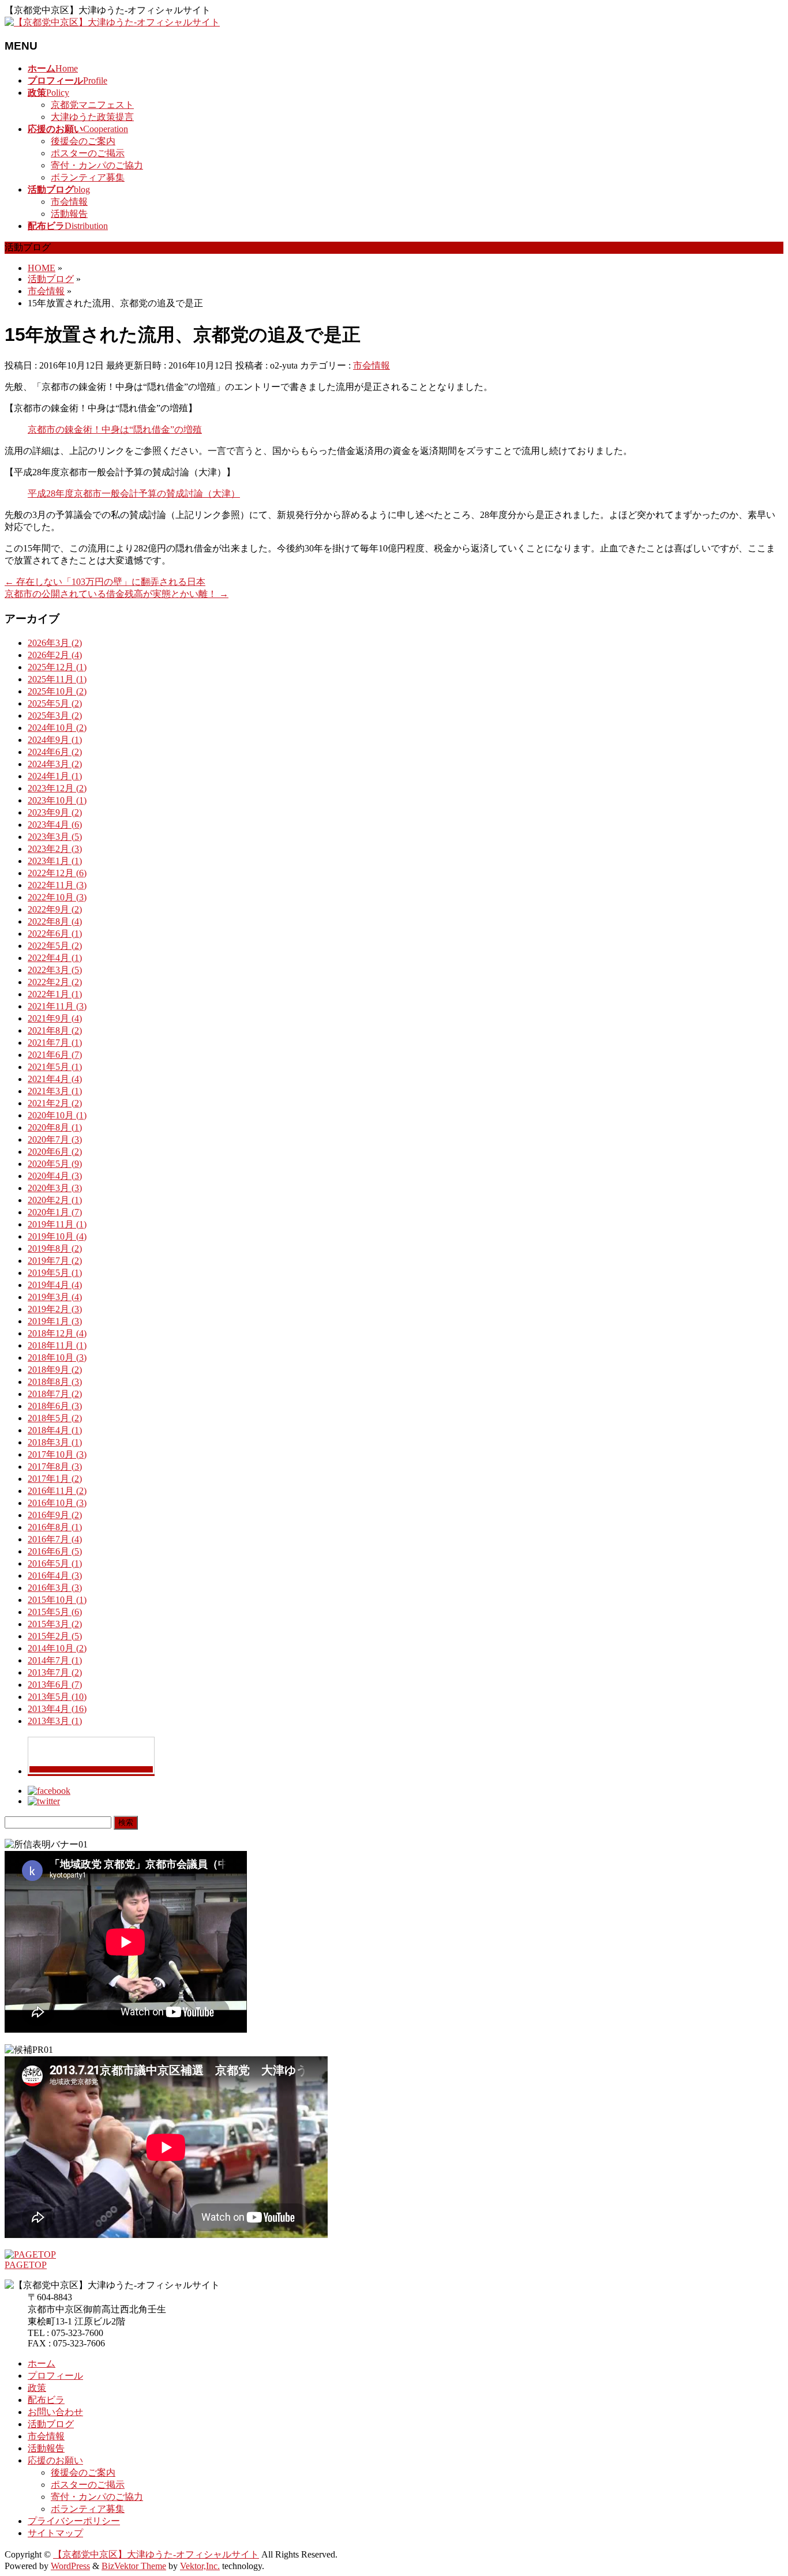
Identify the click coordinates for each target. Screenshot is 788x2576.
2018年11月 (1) (57, 1345)
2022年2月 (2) (55, 982)
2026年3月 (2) (55, 643)
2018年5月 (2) (55, 1418)
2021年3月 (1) (55, 1091)
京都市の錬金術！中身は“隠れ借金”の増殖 (115, 429)
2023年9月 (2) (55, 812)
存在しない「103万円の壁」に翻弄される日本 (105, 582)
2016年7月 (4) (55, 1539)
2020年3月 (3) (55, 1188)
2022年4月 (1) (55, 958)
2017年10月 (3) (57, 1454)
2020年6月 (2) (55, 1152)
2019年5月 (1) (55, 1273)
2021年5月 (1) (55, 1067)
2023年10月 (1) (57, 800)
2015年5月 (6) (55, 1612)
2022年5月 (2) (55, 946)
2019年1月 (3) (55, 1321)
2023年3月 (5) (55, 837)
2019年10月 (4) (57, 1236)
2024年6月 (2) (55, 752)
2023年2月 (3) (55, 849)
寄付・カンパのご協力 (97, 165)
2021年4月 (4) (55, 1079)
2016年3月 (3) (55, 1588)
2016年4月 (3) (55, 1576)
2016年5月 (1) (55, 1563)
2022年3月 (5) (55, 970)
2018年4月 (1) (55, 1430)
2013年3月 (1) (55, 1721)
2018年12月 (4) (57, 1333)
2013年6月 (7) (55, 1685)
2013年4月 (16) (57, 1709)
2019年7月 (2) (55, 1261)
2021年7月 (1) (55, 1043)
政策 (37, 2388)
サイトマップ (55, 2533)
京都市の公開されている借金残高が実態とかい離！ (117, 594)
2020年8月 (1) (55, 1127)
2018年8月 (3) (55, 1382)
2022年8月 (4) (55, 921)
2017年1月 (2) (55, 1479)
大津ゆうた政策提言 (92, 117)
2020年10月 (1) (57, 1115)
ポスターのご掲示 (88, 153)
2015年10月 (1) (57, 1600)
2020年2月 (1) (55, 1200)
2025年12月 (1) (57, 667)
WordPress (70, 2566)
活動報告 (69, 214)
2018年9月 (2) (55, 1370)
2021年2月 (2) (55, 1103)
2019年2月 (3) (55, 1309)
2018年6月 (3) (55, 1406)
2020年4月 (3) (55, 1176)
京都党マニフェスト (92, 105)
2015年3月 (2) (55, 1624)
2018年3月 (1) (55, 1442)
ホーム (42, 2363)
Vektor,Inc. (200, 2566)
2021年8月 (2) (55, 1030)
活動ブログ (51, 2424)
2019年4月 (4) (55, 1285)
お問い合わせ (55, 2412)
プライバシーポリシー (74, 2521)
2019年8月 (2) (55, 1248)
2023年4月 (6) (55, 825)
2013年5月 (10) (57, 1697)
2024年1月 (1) (55, 776)
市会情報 (69, 202)
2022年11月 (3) (57, 885)
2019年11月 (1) (57, 1224)
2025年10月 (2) (57, 691)
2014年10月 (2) (57, 1648)
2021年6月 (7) (55, 1055)
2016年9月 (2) (55, 1515)
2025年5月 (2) (55, 703)
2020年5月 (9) (55, 1164)
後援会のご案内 (83, 141)
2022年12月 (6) (57, 873)
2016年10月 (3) (57, 1503)
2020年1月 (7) (55, 1212)
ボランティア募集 (88, 177)
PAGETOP (26, 2265)
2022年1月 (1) (55, 994)
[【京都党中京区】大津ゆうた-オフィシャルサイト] (112, 22)
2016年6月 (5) (55, 1551)
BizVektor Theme (134, 2566)
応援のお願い (55, 2460)
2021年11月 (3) (57, 1006)
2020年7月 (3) (55, 1139)
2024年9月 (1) (55, 740)
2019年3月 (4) (55, 1297)
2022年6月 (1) (55, 934)
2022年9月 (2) (55, 909)
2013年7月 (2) (55, 1672)
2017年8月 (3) (55, 1467)
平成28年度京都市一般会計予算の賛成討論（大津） (134, 493)
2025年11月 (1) (57, 679)
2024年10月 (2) (57, 728)
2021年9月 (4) (55, 1018)
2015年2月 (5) (55, 1636)
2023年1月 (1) (55, 861)
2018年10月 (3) (57, 1358)
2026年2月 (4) (55, 655)
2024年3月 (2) (55, 764)
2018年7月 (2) (55, 1394)
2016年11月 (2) (57, 1491)
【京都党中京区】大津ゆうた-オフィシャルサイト (156, 2554)
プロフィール (55, 2376)
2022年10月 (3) (57, 897)
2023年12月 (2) (57, 788)
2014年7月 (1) (55, 1660)
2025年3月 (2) (55, 716)
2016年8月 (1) (55, 1527)
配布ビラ (46, 2400)
